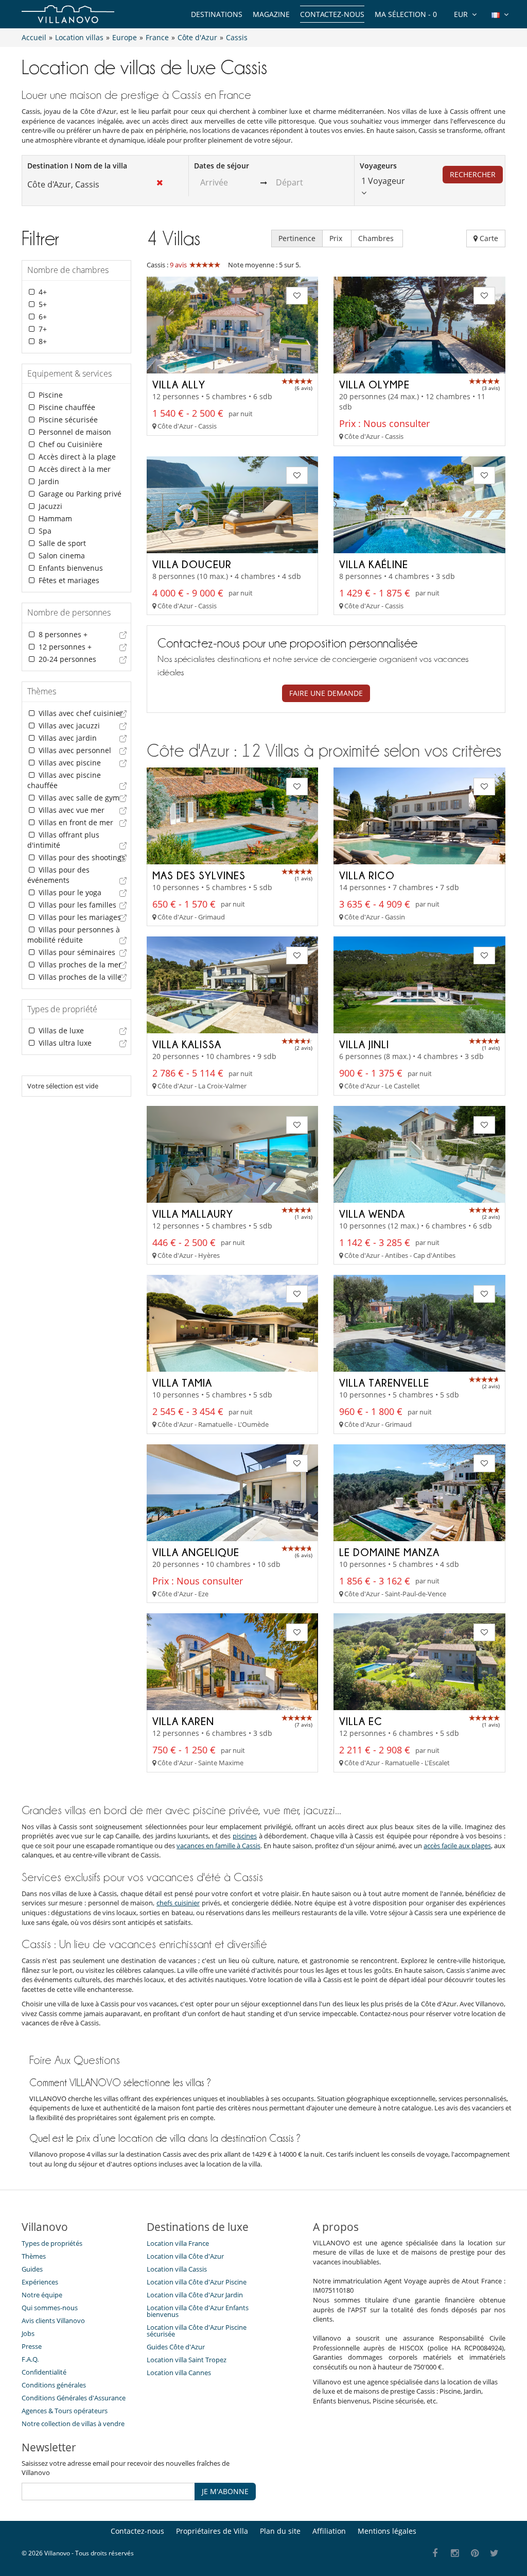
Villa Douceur (192, 564)
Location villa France (178, 2243)
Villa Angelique (196, 1552)
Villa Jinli (364, 1044)
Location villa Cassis (177, 2269)
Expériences (40, 2282)
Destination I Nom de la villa (77, 166)
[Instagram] (455, 2554)
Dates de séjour (222, 166)
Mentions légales (387, 2531)
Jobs (28, 2333)
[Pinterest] (475, 2554)
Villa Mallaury (193, 1214)
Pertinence (297, 238)
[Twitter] (495, 2554)
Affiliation (329, 2531)
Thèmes (34, 2256)
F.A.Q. (30, 2359)
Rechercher (473, 174)
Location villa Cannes (179, 2373)
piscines (245, 1836)
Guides (32, 2269)
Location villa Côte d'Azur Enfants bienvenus (198, 2311)
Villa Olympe (374, 384)
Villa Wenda (372, 1214)
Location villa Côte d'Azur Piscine (197, 2282)
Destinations (217, 14)
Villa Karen (183, 1721)
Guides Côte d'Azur (176, 2347)
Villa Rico (367, 875)
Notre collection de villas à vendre (74, 2424)
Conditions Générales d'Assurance (74, 2398)
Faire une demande (326, 693)
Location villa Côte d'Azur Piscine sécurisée (197, 2331)
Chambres (377, 238)
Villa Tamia (182, 1383)
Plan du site (280, 2531)
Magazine (271, 14)
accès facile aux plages (457, 1846)
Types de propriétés (52, 2243)
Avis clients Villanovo (53, 2321)
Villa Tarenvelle (384, 1383)
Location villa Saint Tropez (187, 2360)
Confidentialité (44, 2372)
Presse (32, 2346)
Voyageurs (378, 166)
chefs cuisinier (178, 1903)
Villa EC (361, 1721)
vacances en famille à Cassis (218, 1846)
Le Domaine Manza (389, 1552)
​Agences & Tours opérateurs (65, 2411)
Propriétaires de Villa (212, 2531)
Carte (488, 238)
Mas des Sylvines (199, 875)
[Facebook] (435, 2554)
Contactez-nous (332, 14)
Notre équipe (42, 2295)
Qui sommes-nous (50, 2308)
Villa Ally (179, 384)
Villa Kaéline (374, 564)
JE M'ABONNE (225, 2491)
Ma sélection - (406, 14)
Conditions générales (54, 2385)
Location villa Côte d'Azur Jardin (195, 2295)
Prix (337, 238)
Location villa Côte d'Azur (185, 2256)
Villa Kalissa (187, 1044)
